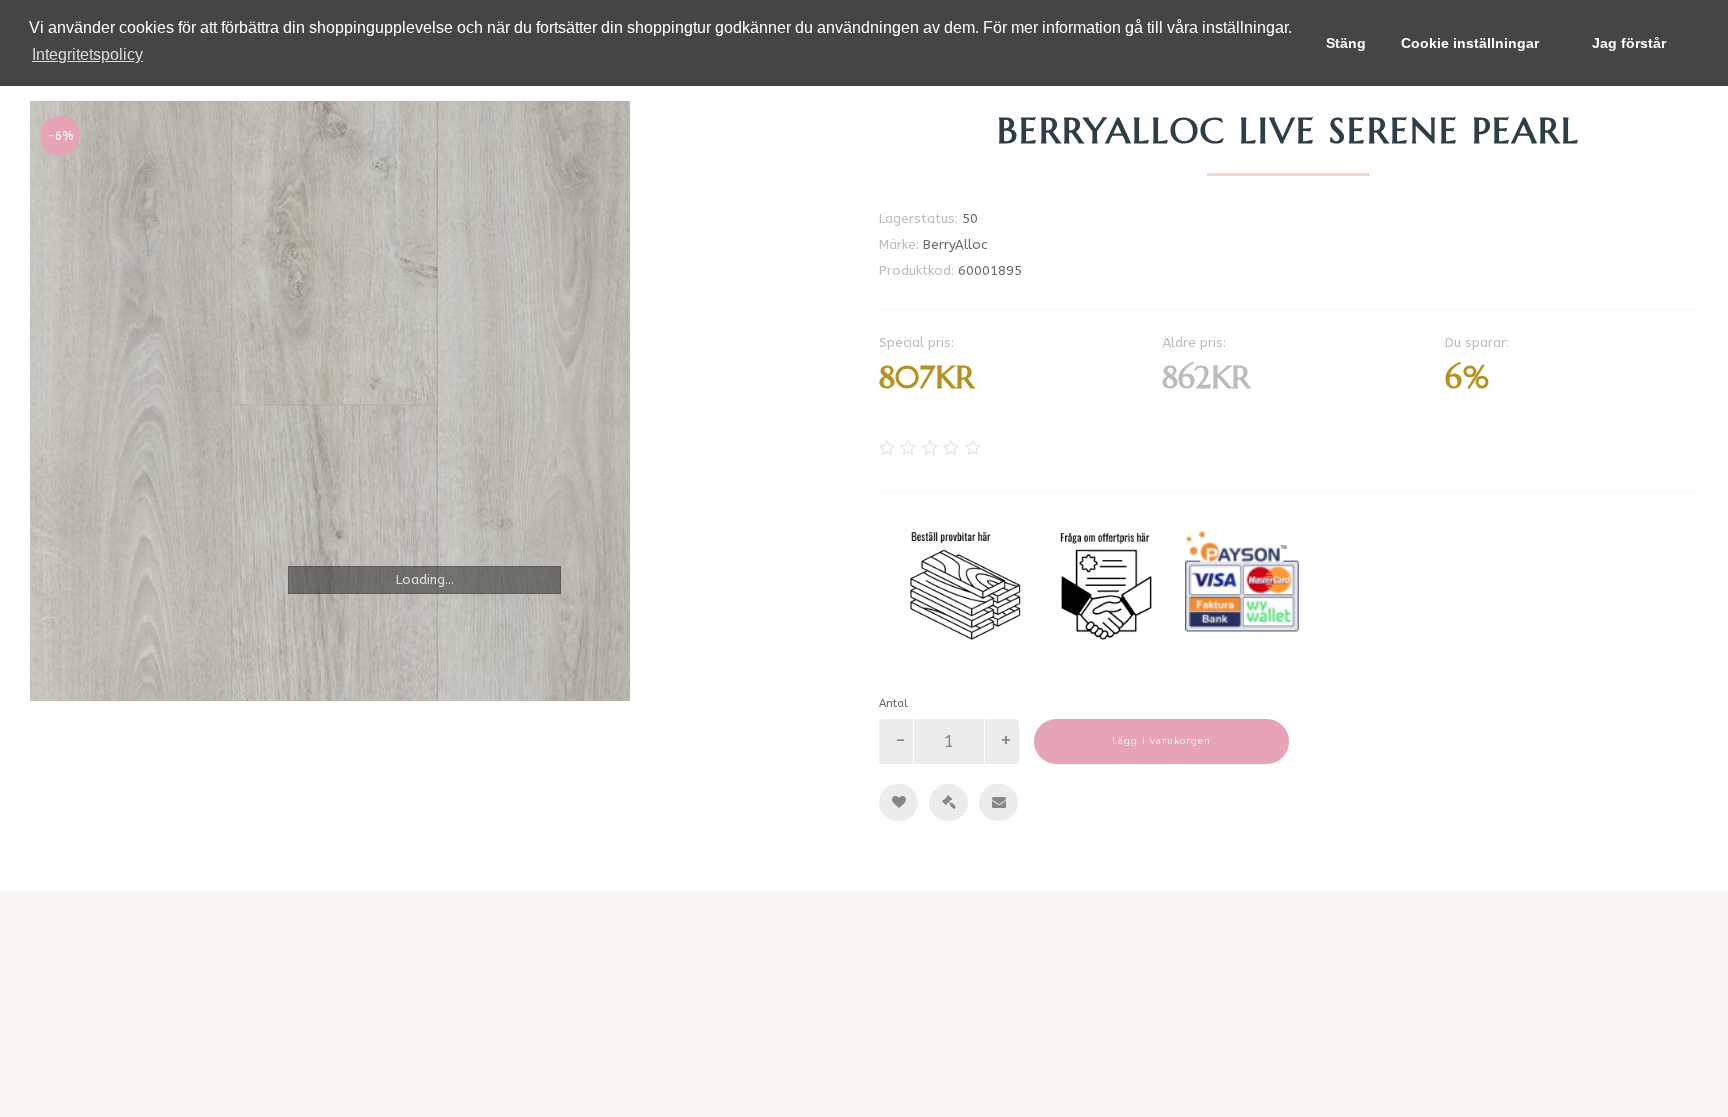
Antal (893, 703)
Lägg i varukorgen (1161, 740)
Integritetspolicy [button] (87, 54)
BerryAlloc (955, 244)
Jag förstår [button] (1629, 43)
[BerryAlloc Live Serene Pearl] (439, 401)
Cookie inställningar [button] (1470, 43)
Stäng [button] (1346, 43)
